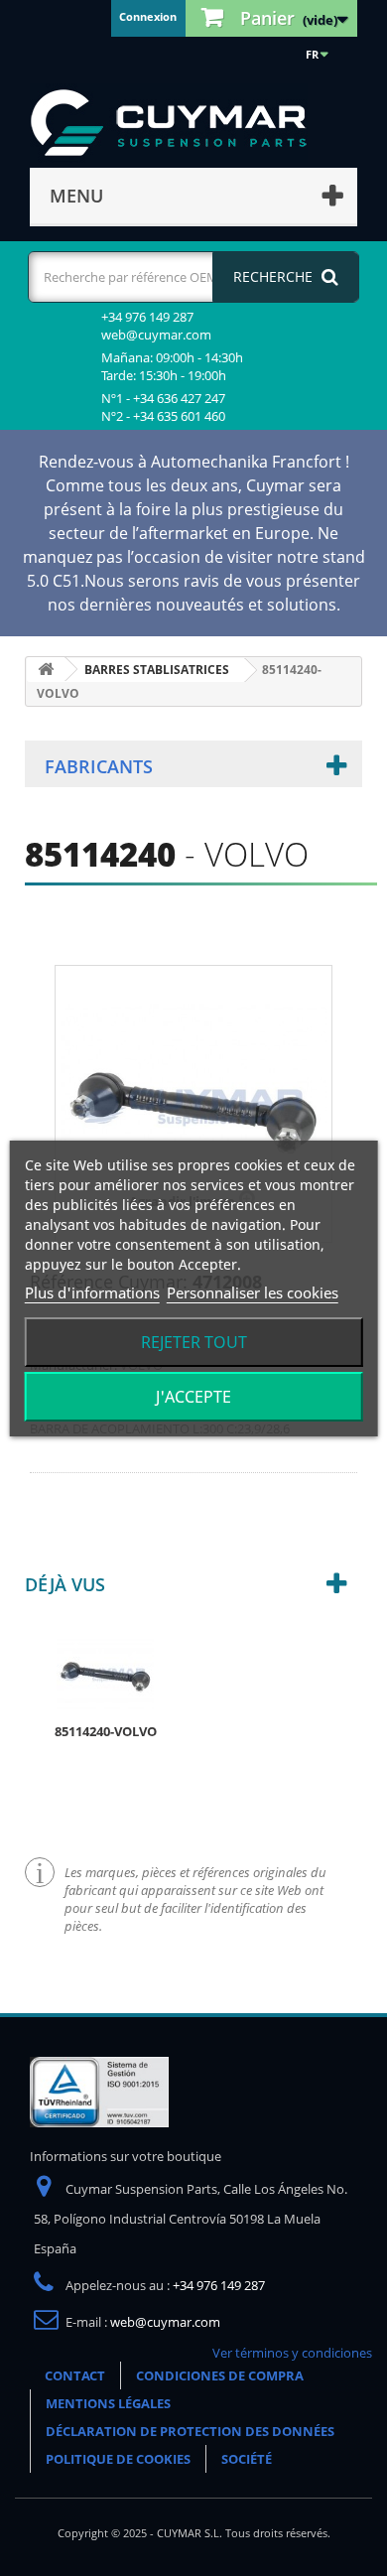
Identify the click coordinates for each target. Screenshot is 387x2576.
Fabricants (99, 766)
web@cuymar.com (165, 2322)
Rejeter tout (194, 1342)
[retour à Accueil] (46, 670)
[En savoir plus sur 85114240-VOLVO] (105, 1673)
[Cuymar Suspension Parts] (179, 123)
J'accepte (193, 1397)
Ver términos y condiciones (292, 2353)
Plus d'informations (92, 1292)
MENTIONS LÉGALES (108, 2403)
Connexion (148, 16)
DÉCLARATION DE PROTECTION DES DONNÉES (190, 2431)
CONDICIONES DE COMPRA (220, 2375)
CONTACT (75, 2375)
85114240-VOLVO (106, 1731)
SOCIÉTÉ (247, 2459)
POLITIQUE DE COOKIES (118, 2459)
